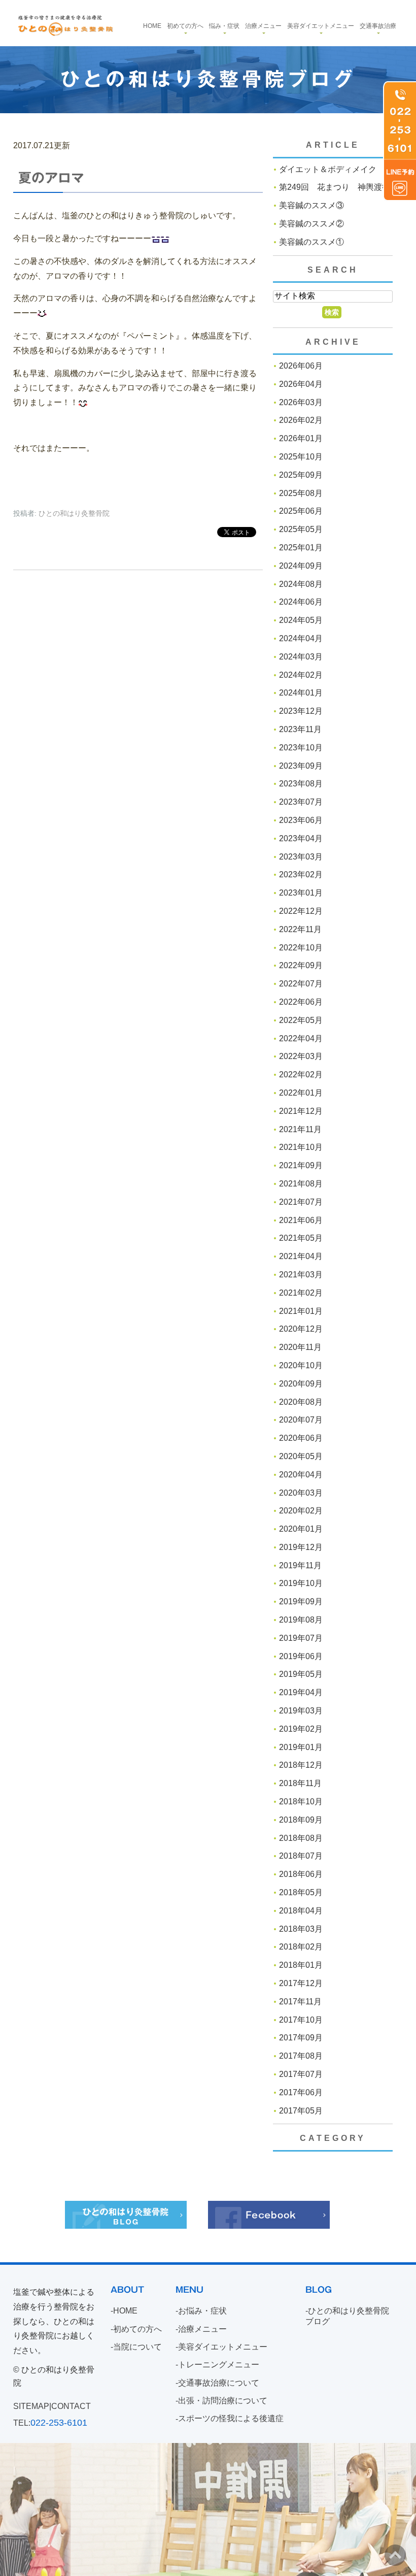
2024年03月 (301, 657)
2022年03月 (301, 1056)
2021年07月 (301, 1202)
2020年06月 (301, 1438)
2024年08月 (301, 584)
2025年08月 (301, 493)
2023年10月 (301, 748)
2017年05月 (301, 2111)
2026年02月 (301, 420)
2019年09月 (301, 1601)
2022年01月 (301, 1093)
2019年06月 (301, 1656)
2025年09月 (301, 475)
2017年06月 (301, 2092)
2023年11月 (300, 729)
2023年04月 (301, 838)
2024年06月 (301, 602)
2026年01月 (301, 438)
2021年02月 (301, 1293)
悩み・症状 (224, 26)
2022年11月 (300, 929)
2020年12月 (301, 1329)
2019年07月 (301, 1638)
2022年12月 (301, 911)
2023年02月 (301, 874)
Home (152, 26)
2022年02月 (301, 1075)
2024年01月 (301, 693)
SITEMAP (31, 2406)
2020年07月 (301, 1420)
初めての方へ (185, 26)
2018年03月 (301, 1929)
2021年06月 (301, 1220)
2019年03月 (301, 1711)
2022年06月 (301, 1002)
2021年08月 (301, 1184)
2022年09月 (301, 965)
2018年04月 (301, 1911)
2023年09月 (301, 766)
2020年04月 (301, 1475)
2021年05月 (301, 1238)
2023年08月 (301, 784)
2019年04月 (301, 1692)
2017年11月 (300, 2002)
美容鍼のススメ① (311, 242)
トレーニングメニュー (219, 2365)
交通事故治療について (219, 2383)
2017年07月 (301, 2074)
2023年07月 (301, 802)
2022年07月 (301, 984)
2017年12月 (301, 1983)
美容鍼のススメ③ (311, 205)
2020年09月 (301, 1384)
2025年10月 (301, 457)
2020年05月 (301, 1456)
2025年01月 (301, 548)
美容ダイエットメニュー (321, 26)
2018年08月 (301, 1838)
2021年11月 (300, 1129)
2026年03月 (301, 402)
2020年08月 (301, 1402)
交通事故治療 (378, 26)
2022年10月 (301, 948)
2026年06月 (301, 366)
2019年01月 (301, 1747)
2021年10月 (301, 1147)
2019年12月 (301, 1547)
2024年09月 (301, 566)
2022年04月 (301, 1038)
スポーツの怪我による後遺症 (231, 2419)
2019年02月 (301, 1729)
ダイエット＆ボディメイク (328, 169)
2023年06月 (301, 820)
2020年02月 (301, 1511)
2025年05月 (301, 529)
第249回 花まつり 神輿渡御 (335, 187)
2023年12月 (301, 711)
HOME (125, 2311)
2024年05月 (301, 620)
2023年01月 (301, 893)
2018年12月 (301, 1765)
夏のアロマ (51, 178)
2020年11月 (300, 1347)
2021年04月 (301, 1256)
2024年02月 (301, 675)
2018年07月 (301, 1856)
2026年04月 (301, 384)
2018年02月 (301, 1947)
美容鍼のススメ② (311, 224)
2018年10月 (301, 1802)
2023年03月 (301, 857)
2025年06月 (301, 511)
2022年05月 (301, 1020)
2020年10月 (301, 1365)
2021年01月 (301, 1311)
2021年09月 (301, 1165)
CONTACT (71, 2406)
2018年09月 (301, 1820)
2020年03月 (301, 1493)
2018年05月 (301, 1892)
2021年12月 (301, 1111)
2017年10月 (301, 2020)
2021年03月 (301, 1275)
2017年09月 (301, 2038)
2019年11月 (300, 1565)
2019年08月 (301, 1620)
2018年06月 (301, 1874)
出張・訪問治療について (223, 2401)
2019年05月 (301, 1674)
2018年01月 (301, 1965)
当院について (137, 2347)
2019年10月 (301, 1583)
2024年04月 (301, 638)
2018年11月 (300, 1783)
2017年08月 (301, 2056)
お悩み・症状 (202, 2311)
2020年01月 (301, 1529)
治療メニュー (263, 26)
